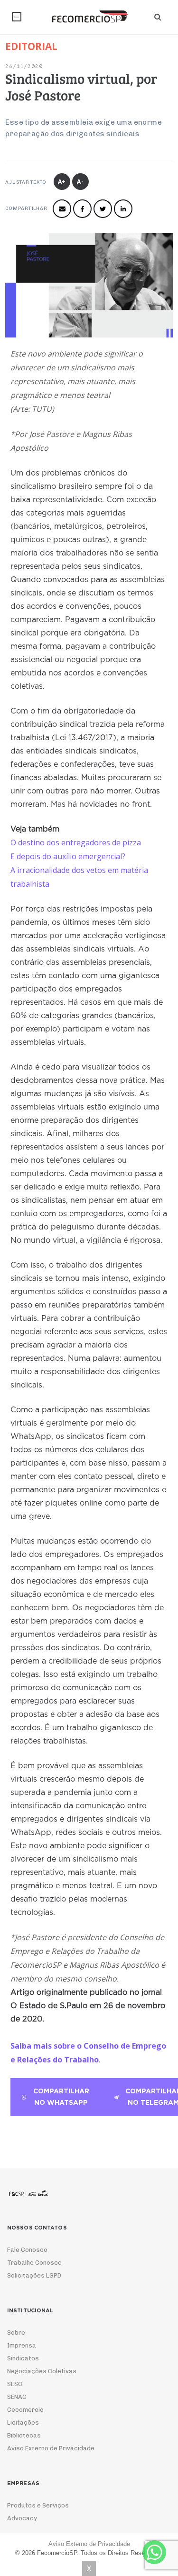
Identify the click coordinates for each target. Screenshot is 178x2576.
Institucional (17, 17)
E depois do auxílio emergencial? (68, 856)
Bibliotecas (24, 2435)
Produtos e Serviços (38, 2505)
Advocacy (22, 2518)
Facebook (82, 209)
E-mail (62, 209)
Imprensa (22, 2345)
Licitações (23, 2422)
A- (80, 182)
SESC (15, 2384)
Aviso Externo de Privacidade (51, 2448)
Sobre (16, 2333)
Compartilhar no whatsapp (61, 2097)
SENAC (17, 2397)
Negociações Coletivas (42, 2371)
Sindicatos (23, 2358)
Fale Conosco (27, 2250)
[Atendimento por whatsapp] (154, 2552)
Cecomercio (25, 2410)
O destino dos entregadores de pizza (76, 842)
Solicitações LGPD (34, 2275)
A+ (62, 182)
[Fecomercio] (89, 17)
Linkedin (123, 209)
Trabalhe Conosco (34, 2263)
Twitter (103, 209)
